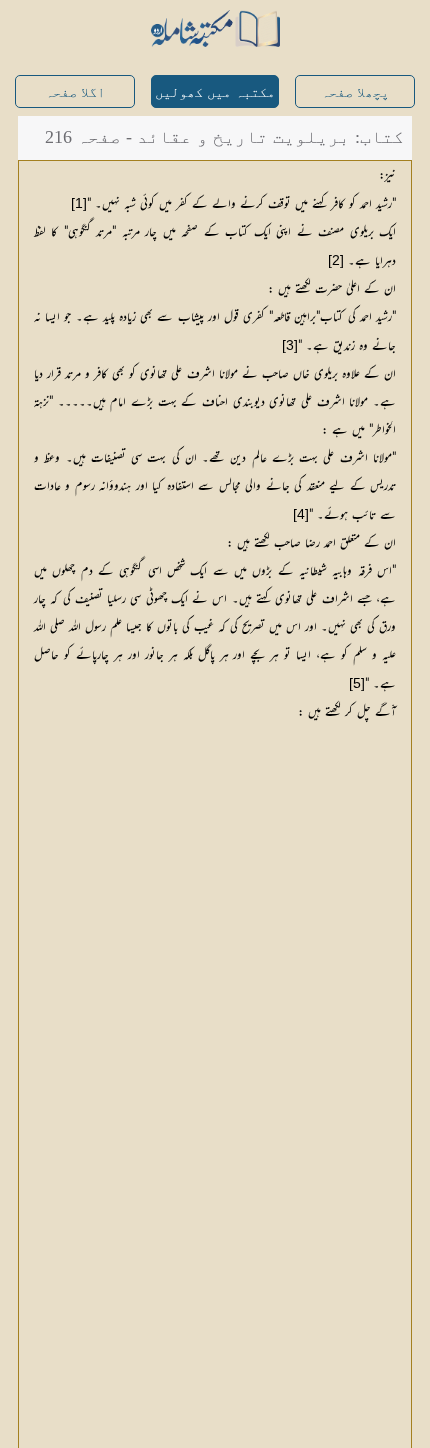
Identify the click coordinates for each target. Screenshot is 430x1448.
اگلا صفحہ (75, 92)
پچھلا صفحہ (355, 92)
